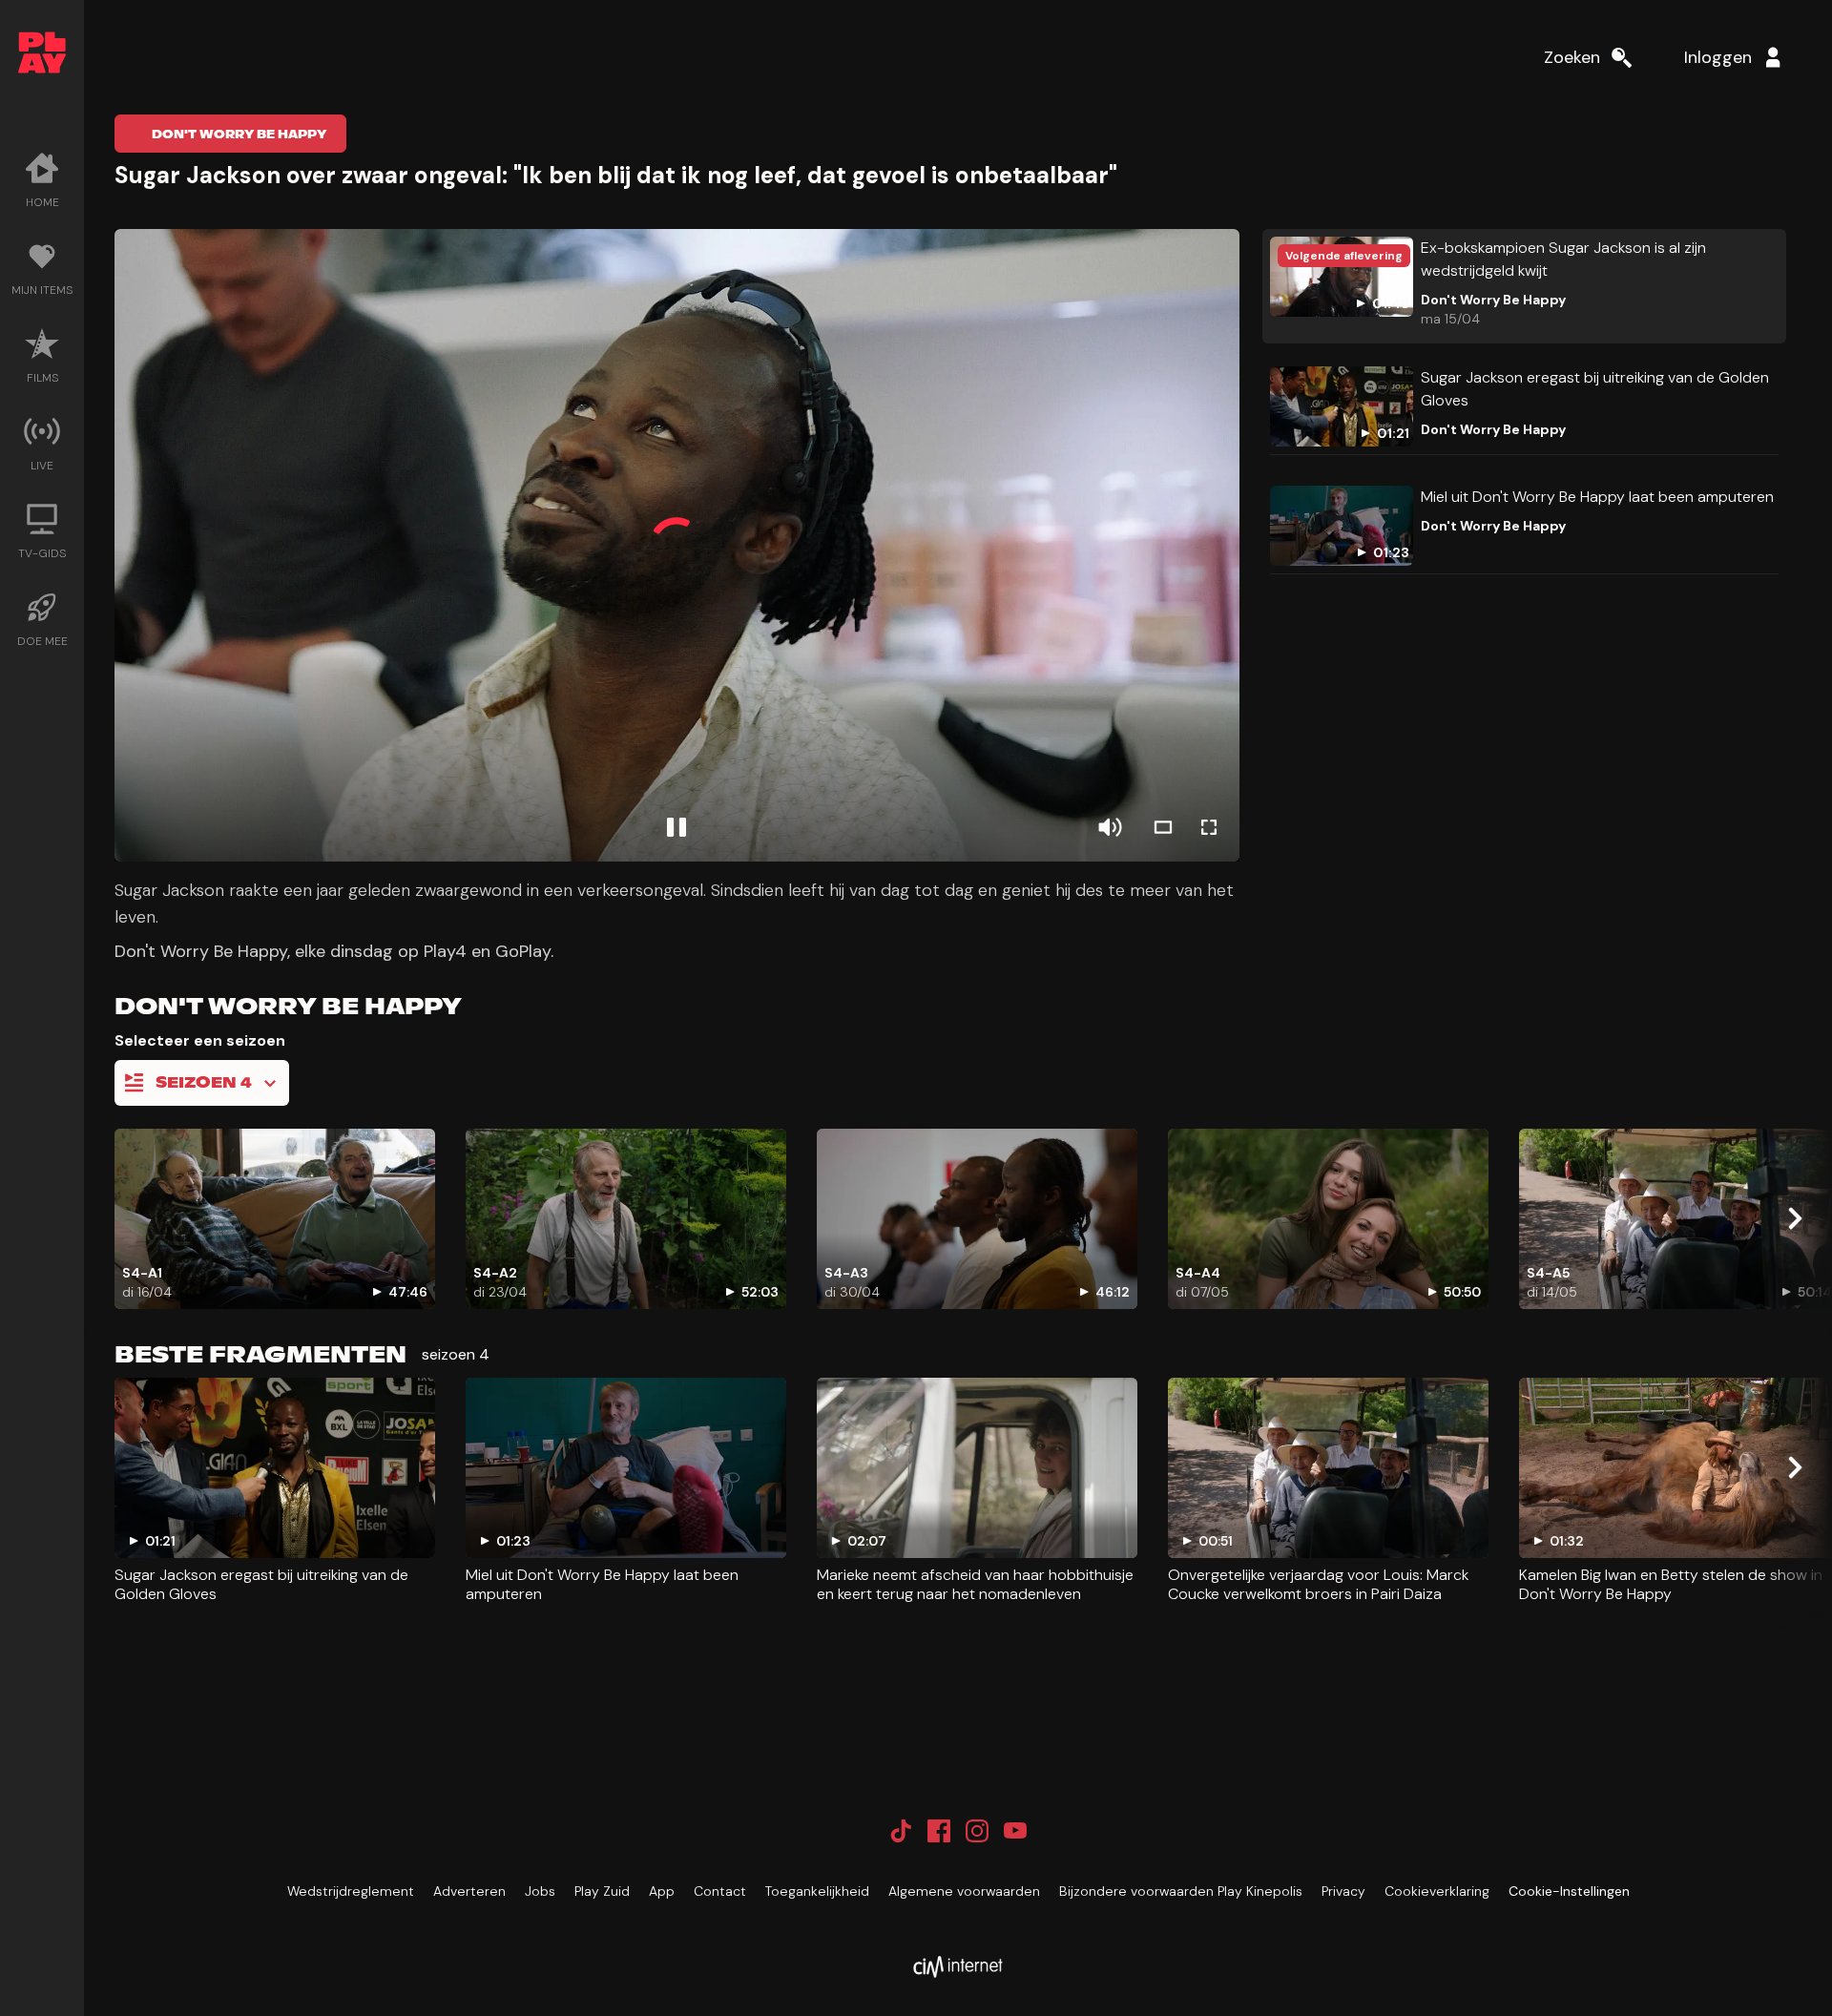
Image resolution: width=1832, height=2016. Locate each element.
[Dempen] (1110, 827)
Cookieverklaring (1437, 1891)
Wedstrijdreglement (351, 1891)
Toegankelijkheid (817, 1891)
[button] (677, 545)
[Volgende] (1794, 1218)
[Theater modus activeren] (1163, 827)
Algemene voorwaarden (964, 1891)
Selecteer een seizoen (200, 1040)
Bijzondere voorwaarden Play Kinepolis (1181, 1891)
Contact (720, 1891)
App (662, 1891)
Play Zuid (602, 1891)
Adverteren (469, 1891)
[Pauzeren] (677, 827)
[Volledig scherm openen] (1209, 827)
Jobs (540, 1891)
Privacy (1343, 1891)
